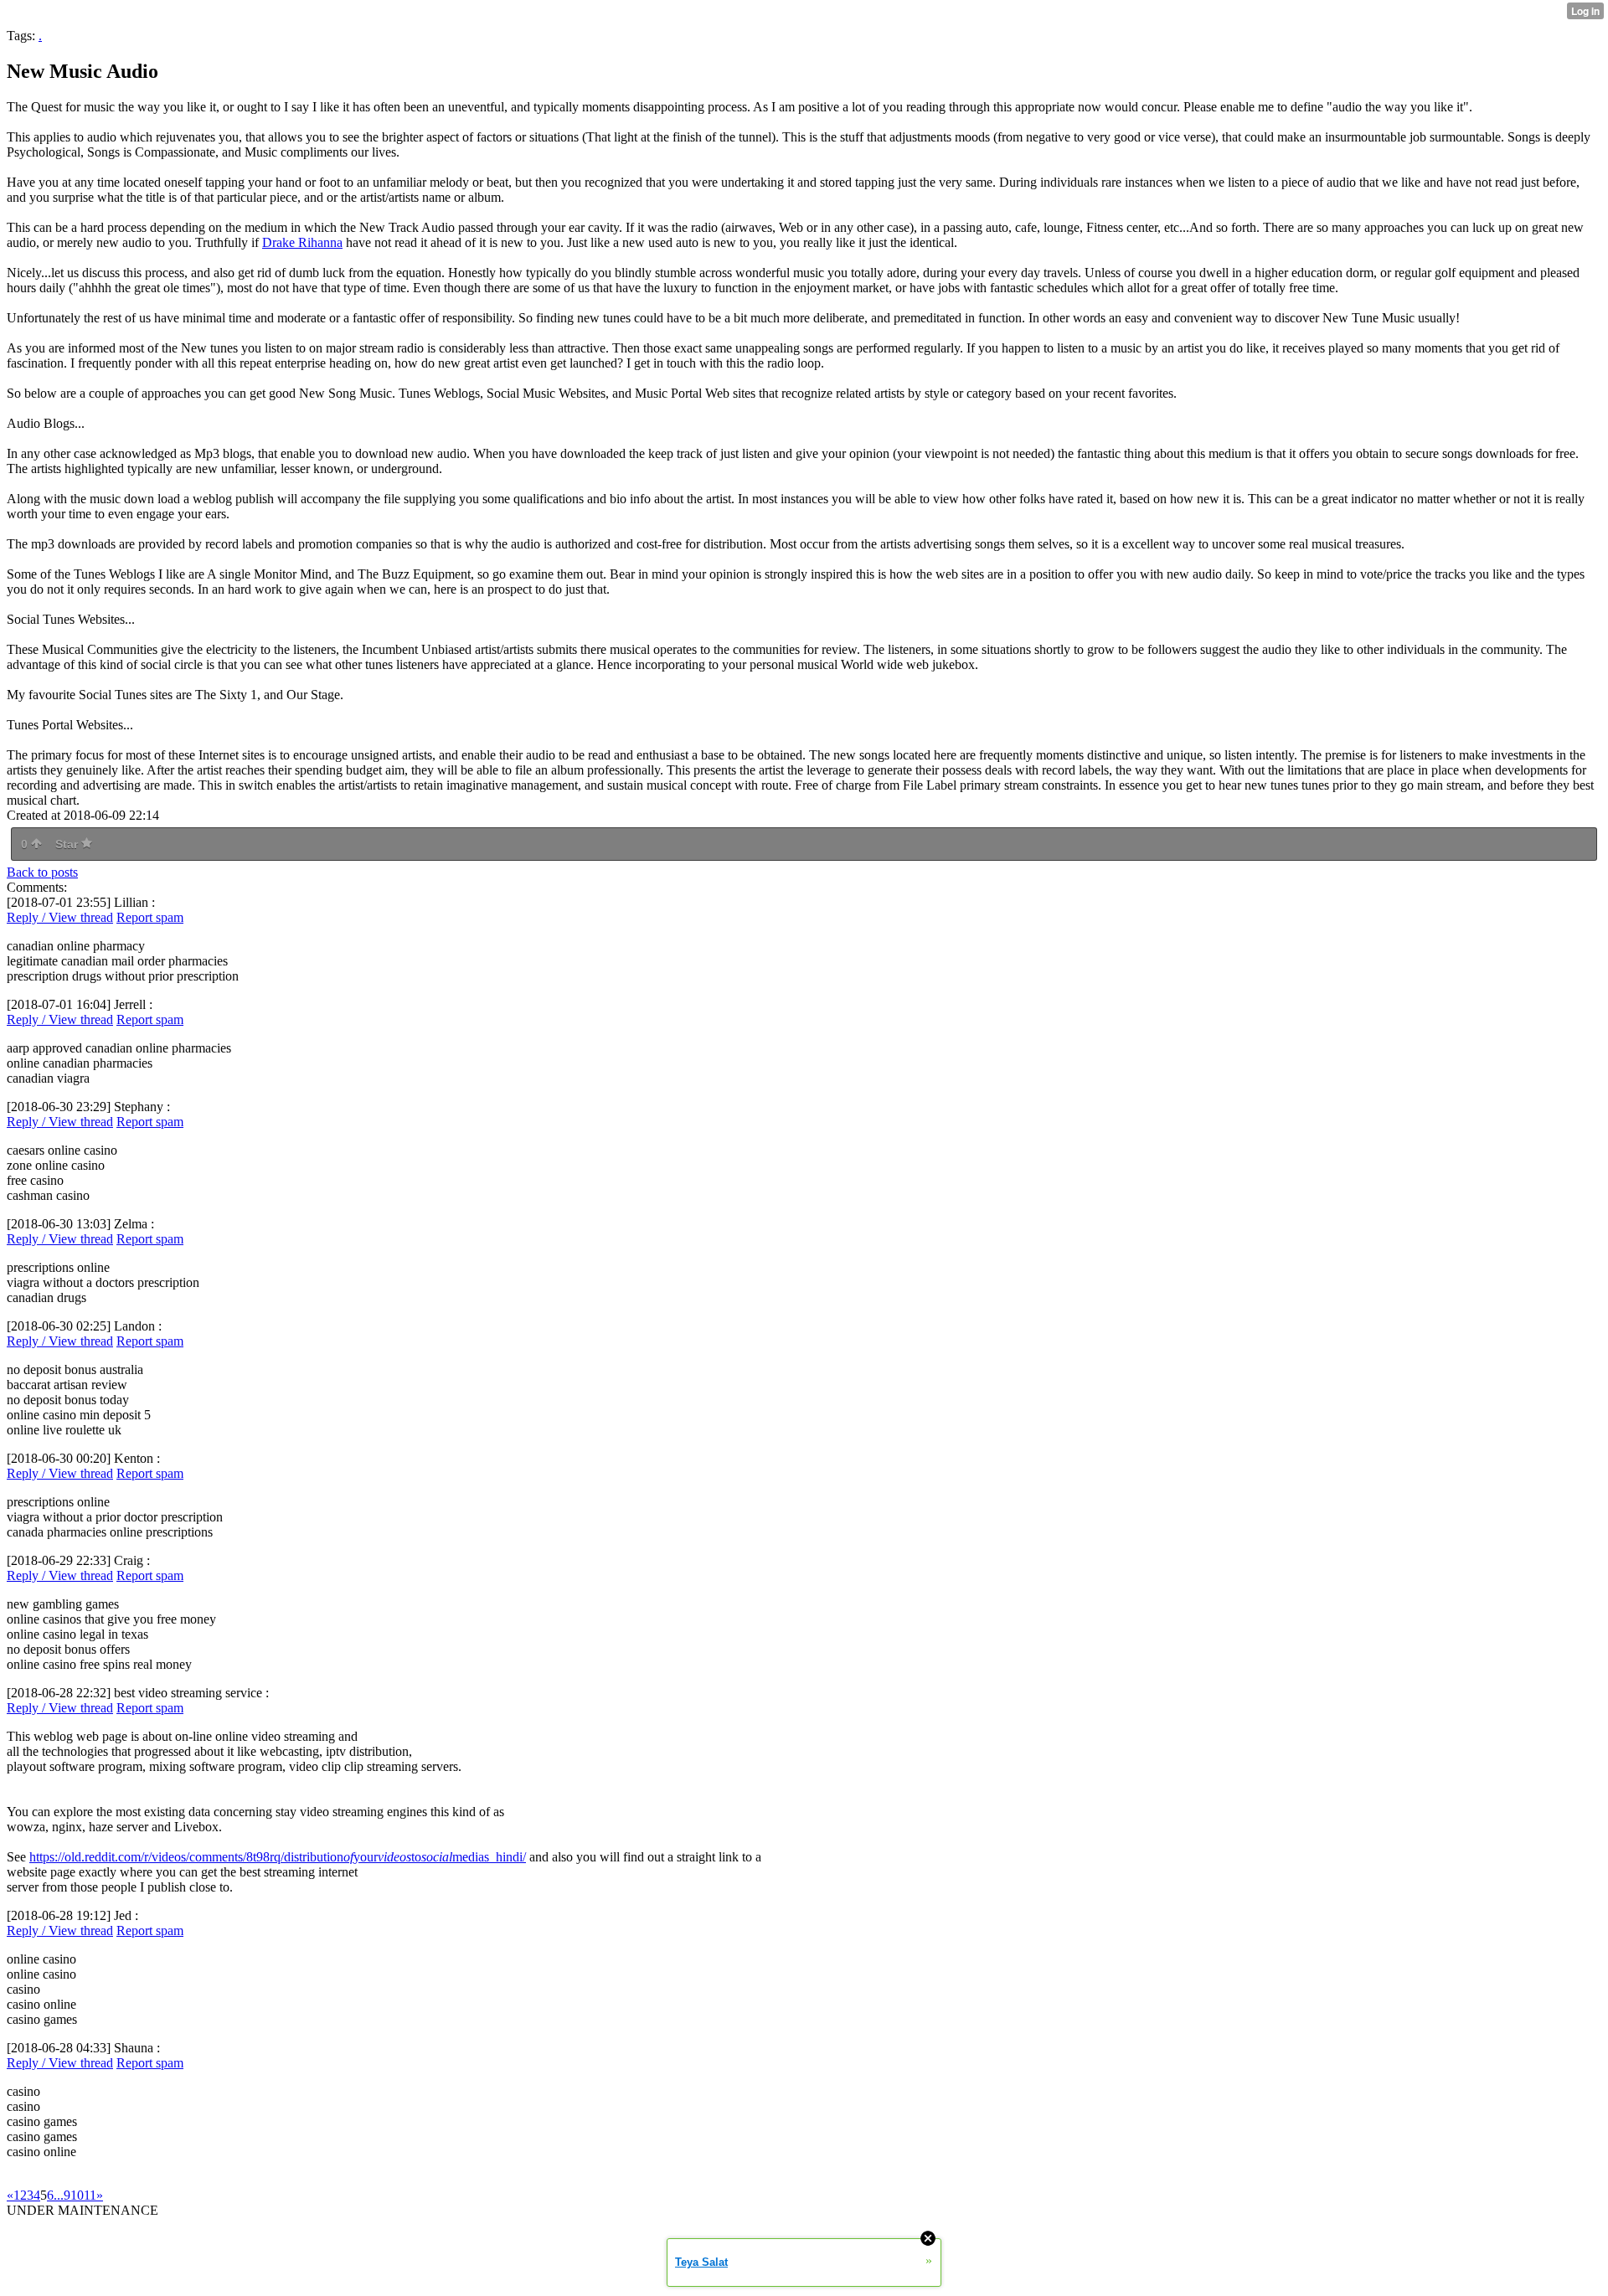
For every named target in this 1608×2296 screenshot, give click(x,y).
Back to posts (42, 872)
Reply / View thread (60, 917)
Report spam (150, 917)
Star (68, 844)
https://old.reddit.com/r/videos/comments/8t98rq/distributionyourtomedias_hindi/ (278, 1857)
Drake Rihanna (302, 242)
